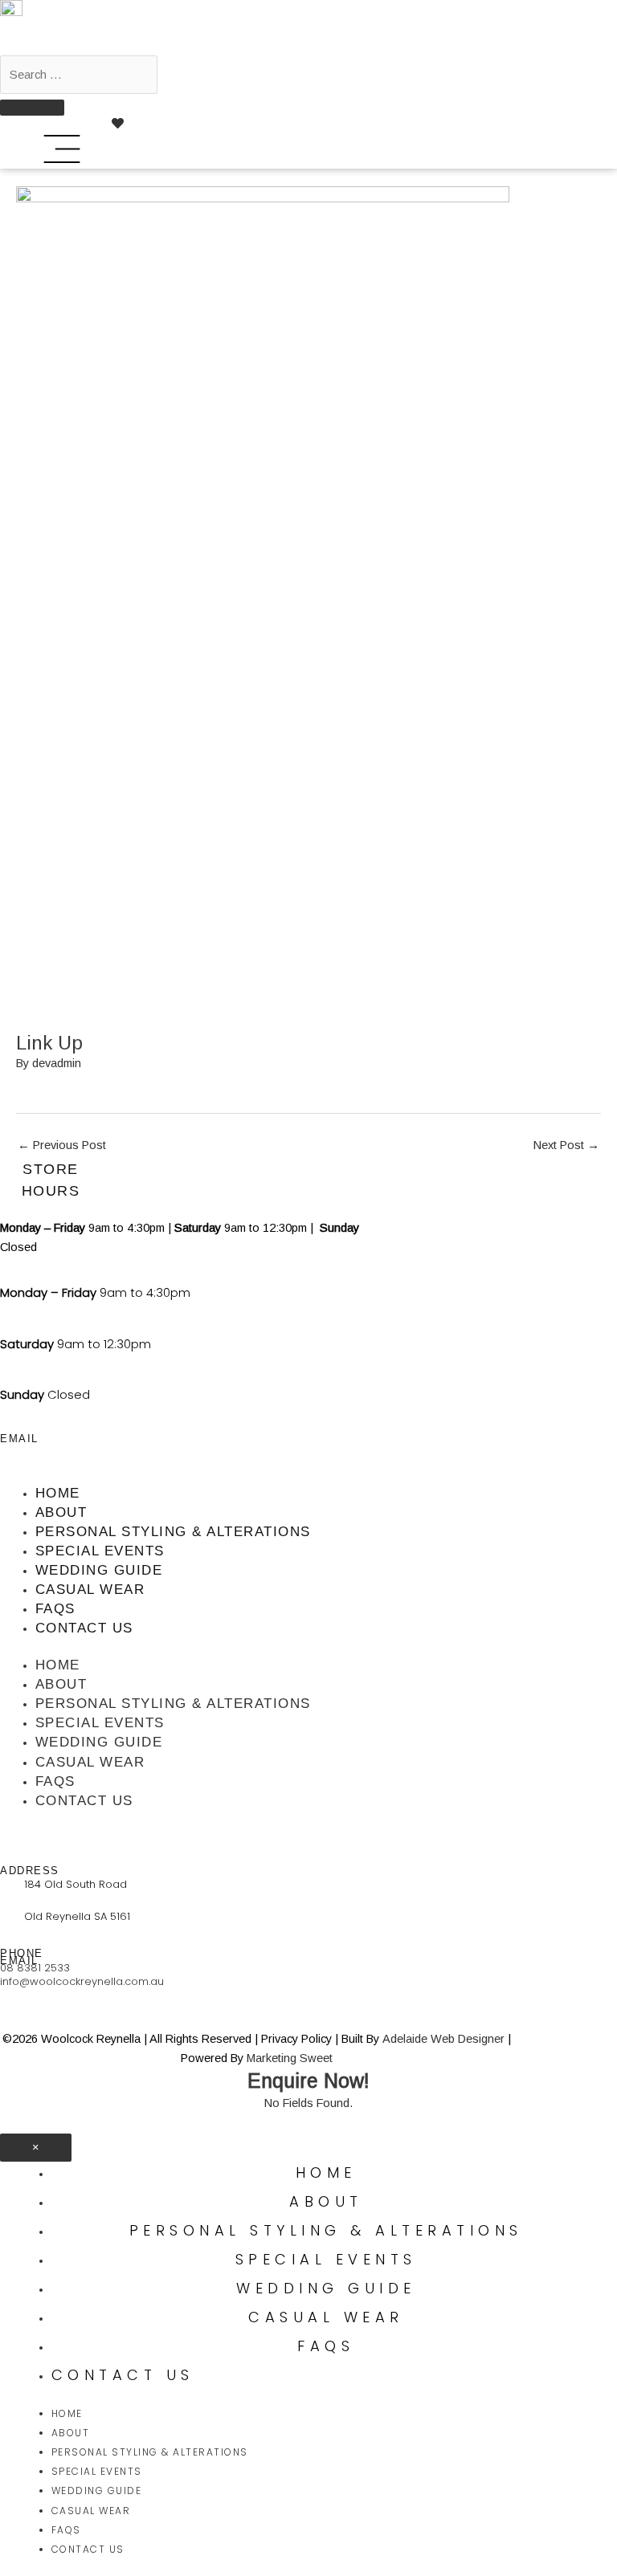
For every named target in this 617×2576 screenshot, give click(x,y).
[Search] (32, 108)
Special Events (100, 1551)
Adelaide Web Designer (443, 2039)
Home (58, 1493)
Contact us (84, 1628)
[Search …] (79, 75)
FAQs (55, 1609)
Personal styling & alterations (173, 1532)
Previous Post (62, 1145)
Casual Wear (90, 1590)
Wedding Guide (99, 1570)
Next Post (566, 1145)
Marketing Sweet (290, 2058)
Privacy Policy (296, 2039)
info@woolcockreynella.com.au (82, 1981)
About (61, 1512)
